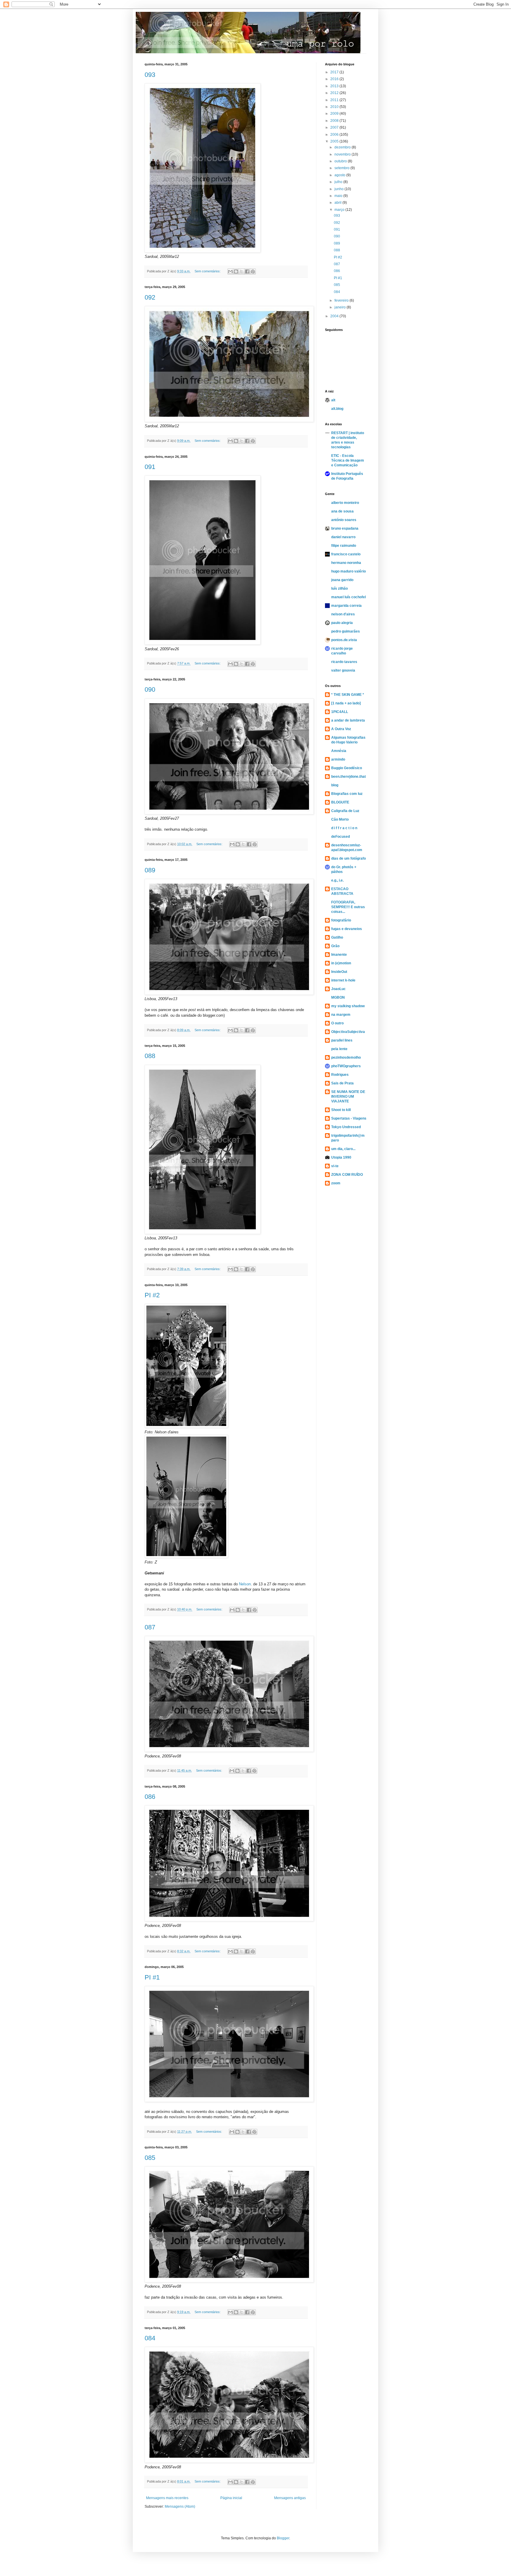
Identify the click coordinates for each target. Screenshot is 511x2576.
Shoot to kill (341, 1110)
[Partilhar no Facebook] (247, 271)
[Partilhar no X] (242, 271)
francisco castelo (346, 554)
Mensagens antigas (290, 2498)
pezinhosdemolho (346, 1057)
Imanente (339, 955)
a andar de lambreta (348, 720)
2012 (335, 93)
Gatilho (337, 937)
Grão (335, 946)
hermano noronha (346, 563)
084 (150, 2338)
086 (150, 1797)
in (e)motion (341, 963)
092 (150, 297)
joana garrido (342, 580)
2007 (335, 127)
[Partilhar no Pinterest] (253, 271)
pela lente (339, 1049)
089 (150, 870)
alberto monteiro (345, 503)
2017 (335, 72)
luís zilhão (339, 588)
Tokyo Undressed (346, 1127)
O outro (337, 1023)
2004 (335, 316)
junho (339, 189)
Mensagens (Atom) (180, 2507)
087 (150, 1627)
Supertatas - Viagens (349, 1118)
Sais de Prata (342, 1083)
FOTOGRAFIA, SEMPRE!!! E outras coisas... (348, 907)
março (340, 210)
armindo (338, 759)
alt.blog (337, 409)
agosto (340, 175)
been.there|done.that (349, 777)
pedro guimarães (346, 631)
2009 (335, 114)
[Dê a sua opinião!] (236, 271)
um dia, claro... (343, 1149)
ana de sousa (342, 511)
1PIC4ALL (340, 712)
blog (335, 785)
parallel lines (342, 1040)
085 (150, 2158)
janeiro (341, 307)
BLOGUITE (340, 802)
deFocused (341, 837)
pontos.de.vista (344, 640)
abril (338, 203)
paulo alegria (342, 623)
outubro (341, 161)
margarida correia (346, 606)
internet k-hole (343, 980)
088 (150, 1056)
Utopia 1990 (341, 1157)
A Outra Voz (341, 729)
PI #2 (152, 1295)
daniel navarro (343, 537)
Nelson (245, 1584)
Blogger (283, 2538)
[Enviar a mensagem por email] (230, 271)
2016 (335, 79)
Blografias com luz (347, 794)
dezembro (343, 147)
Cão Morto (340, 819)
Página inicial (231, 2498)
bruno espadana (345, 528)
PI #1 (152, 1977)
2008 (335, 121)
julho (339, 182)
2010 (335, 107)
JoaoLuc (338, 989)
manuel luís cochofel (349, 597)
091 (150, 467)
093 (150, 75)
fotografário (341, 920)
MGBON (338, 997)
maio (339, 196)
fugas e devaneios (347, 929)
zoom (336, 1183)
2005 (335, 141)
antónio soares (344, 520)
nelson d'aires (343, 614)
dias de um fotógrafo (349, 858)
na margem (341, 1015)
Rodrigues (340, 1075)
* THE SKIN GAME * (348, 695)
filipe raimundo (344, 546)
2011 (335, 100)
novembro (343, 154)
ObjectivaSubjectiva (348, 1032)
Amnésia (339, 751)
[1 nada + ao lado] (346, 703)
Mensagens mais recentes (167, 2498)
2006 (335, 135)
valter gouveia (343, 670)
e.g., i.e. (337, 880)
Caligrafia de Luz (345, 811)
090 (150, 689)
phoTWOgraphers (346, 1066)
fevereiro (342, 300)
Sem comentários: (208, 271)
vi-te (335, 1166)
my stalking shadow (348, 1006)
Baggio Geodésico (347, 768)
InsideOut (339, 972)
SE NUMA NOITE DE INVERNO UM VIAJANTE (348, 1097)
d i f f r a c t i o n (344, 828)
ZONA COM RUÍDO (347, 1175)
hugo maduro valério (349, 571)
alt (333, 400)
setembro (342, 168)
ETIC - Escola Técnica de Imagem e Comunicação (348, 460)
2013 (335, 86)
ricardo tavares (344, 662)
